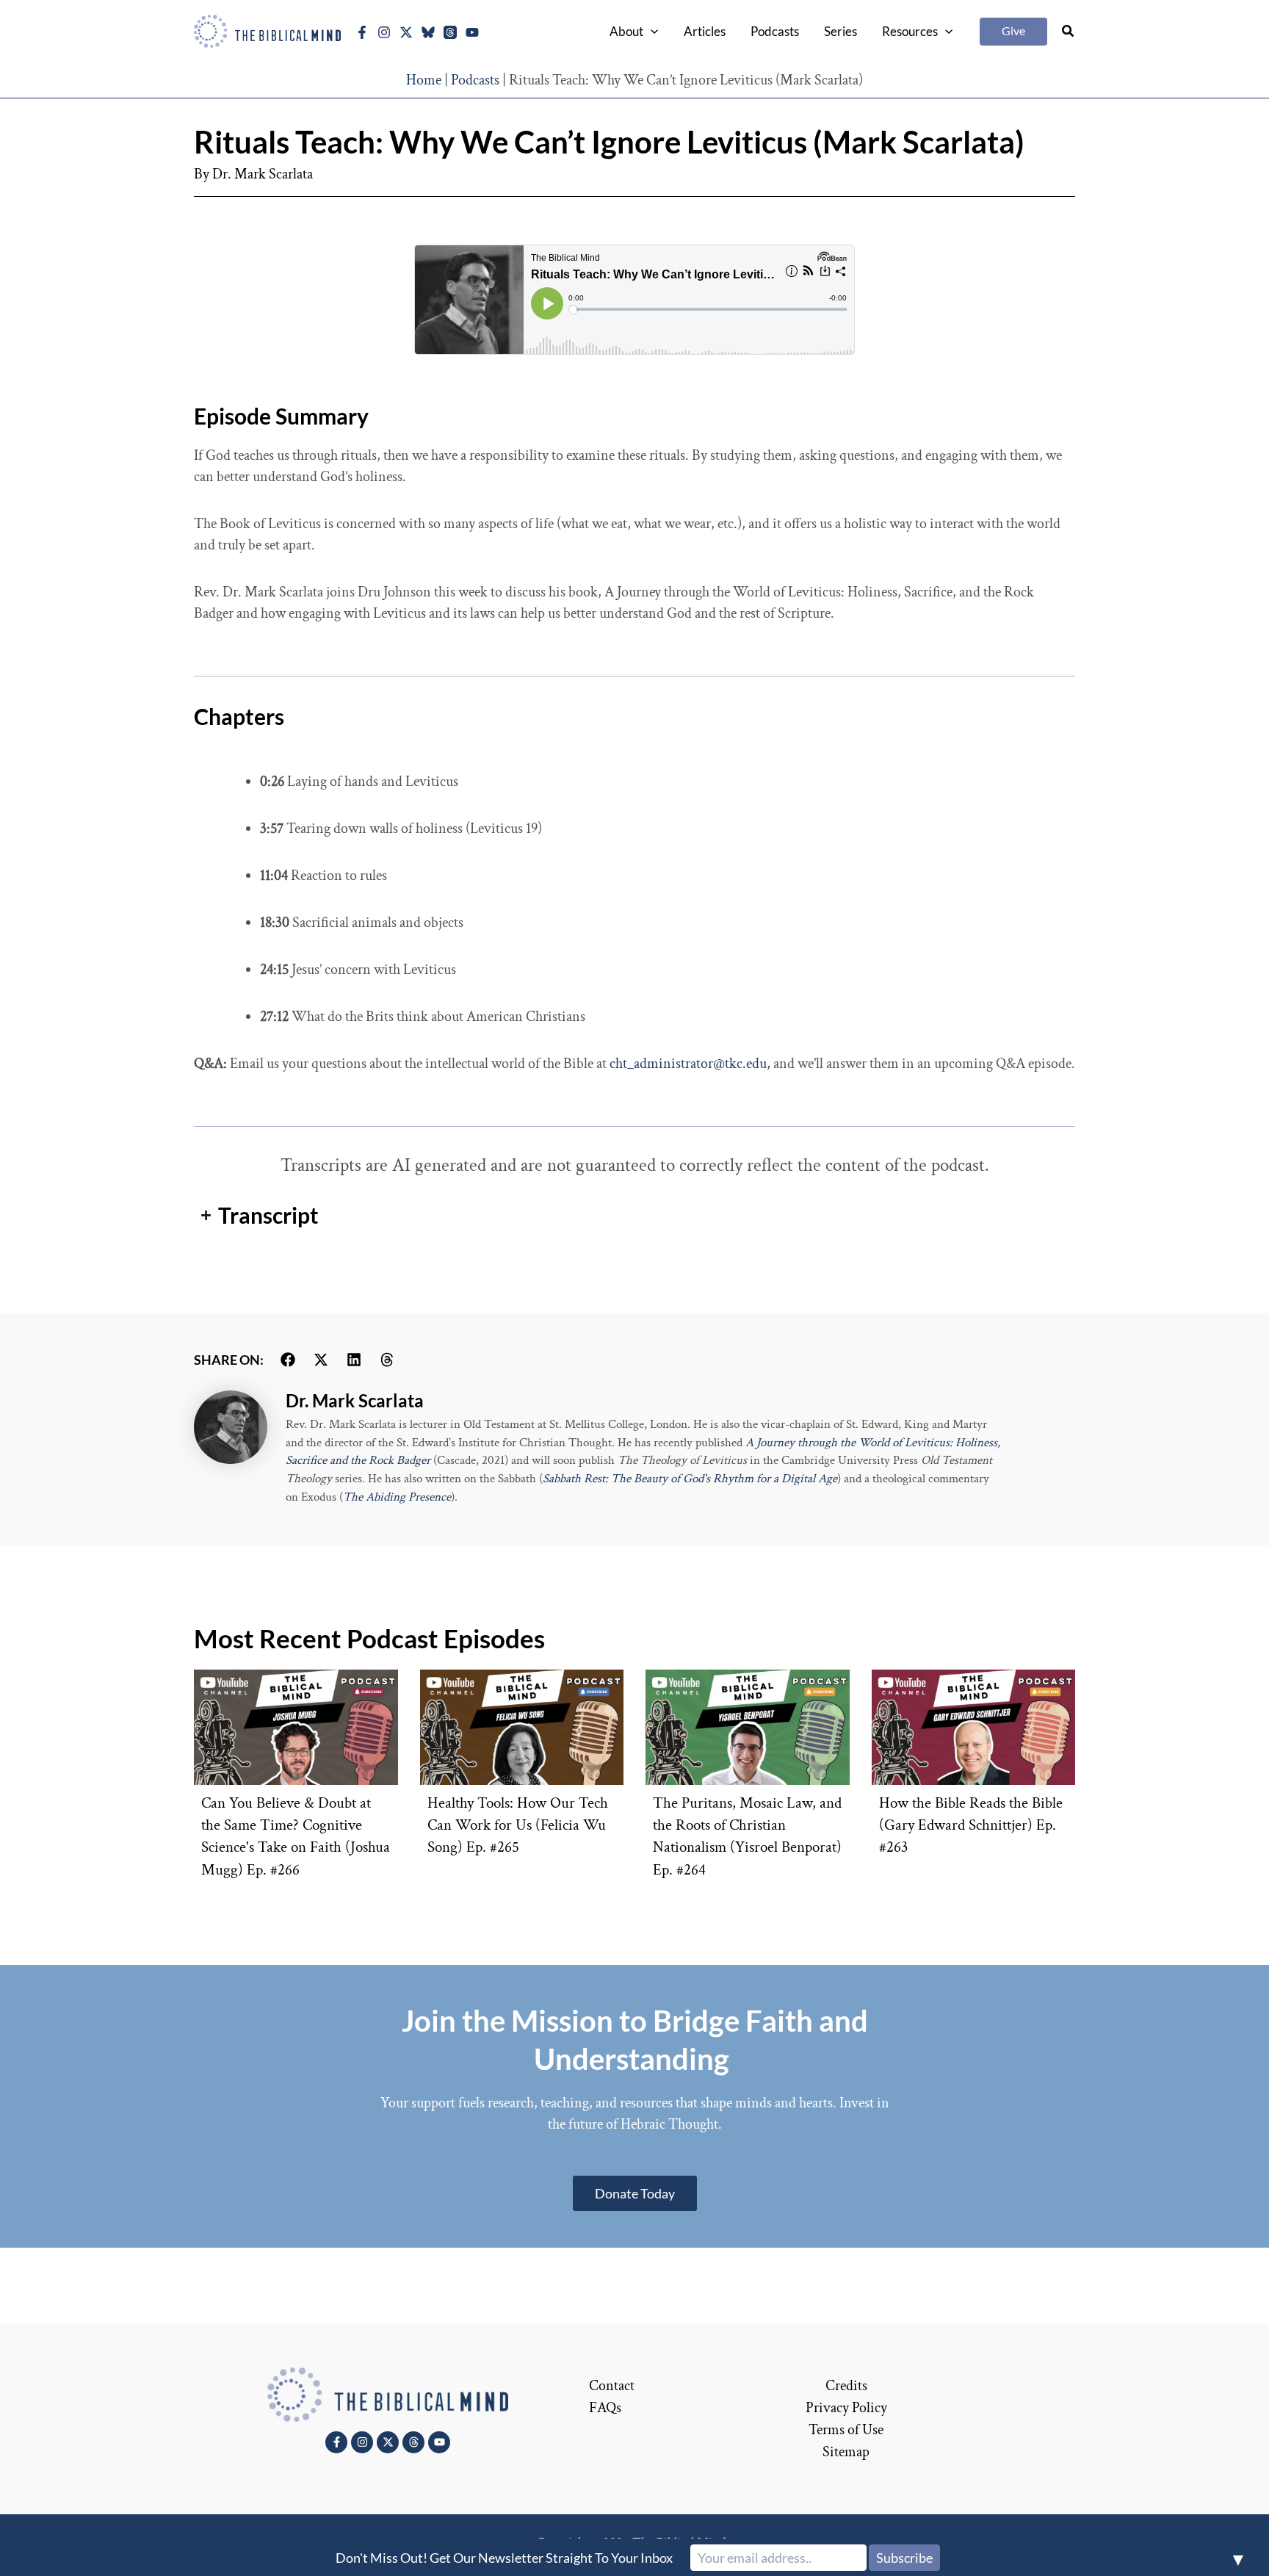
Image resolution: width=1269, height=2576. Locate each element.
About (626, 31)
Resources (910, 31)
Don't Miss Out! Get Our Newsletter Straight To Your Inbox (504, 2558)
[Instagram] (384, 32)
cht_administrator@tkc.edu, (690, 1064)
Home (424, 80)
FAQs (605, 2408)
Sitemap (846, 2452)
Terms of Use (846, 2430)
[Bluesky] (428, 32)
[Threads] (450, 32)
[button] (651, 32)
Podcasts (775, 31)
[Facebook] (362, 32)
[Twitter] (406, 32)
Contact (612, 2386)
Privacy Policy (846, 2408)
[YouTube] (472, 32)
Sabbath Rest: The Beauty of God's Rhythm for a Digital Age (690, 1479)
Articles (705, 31)
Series (840, 31)
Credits (846, 2386)
